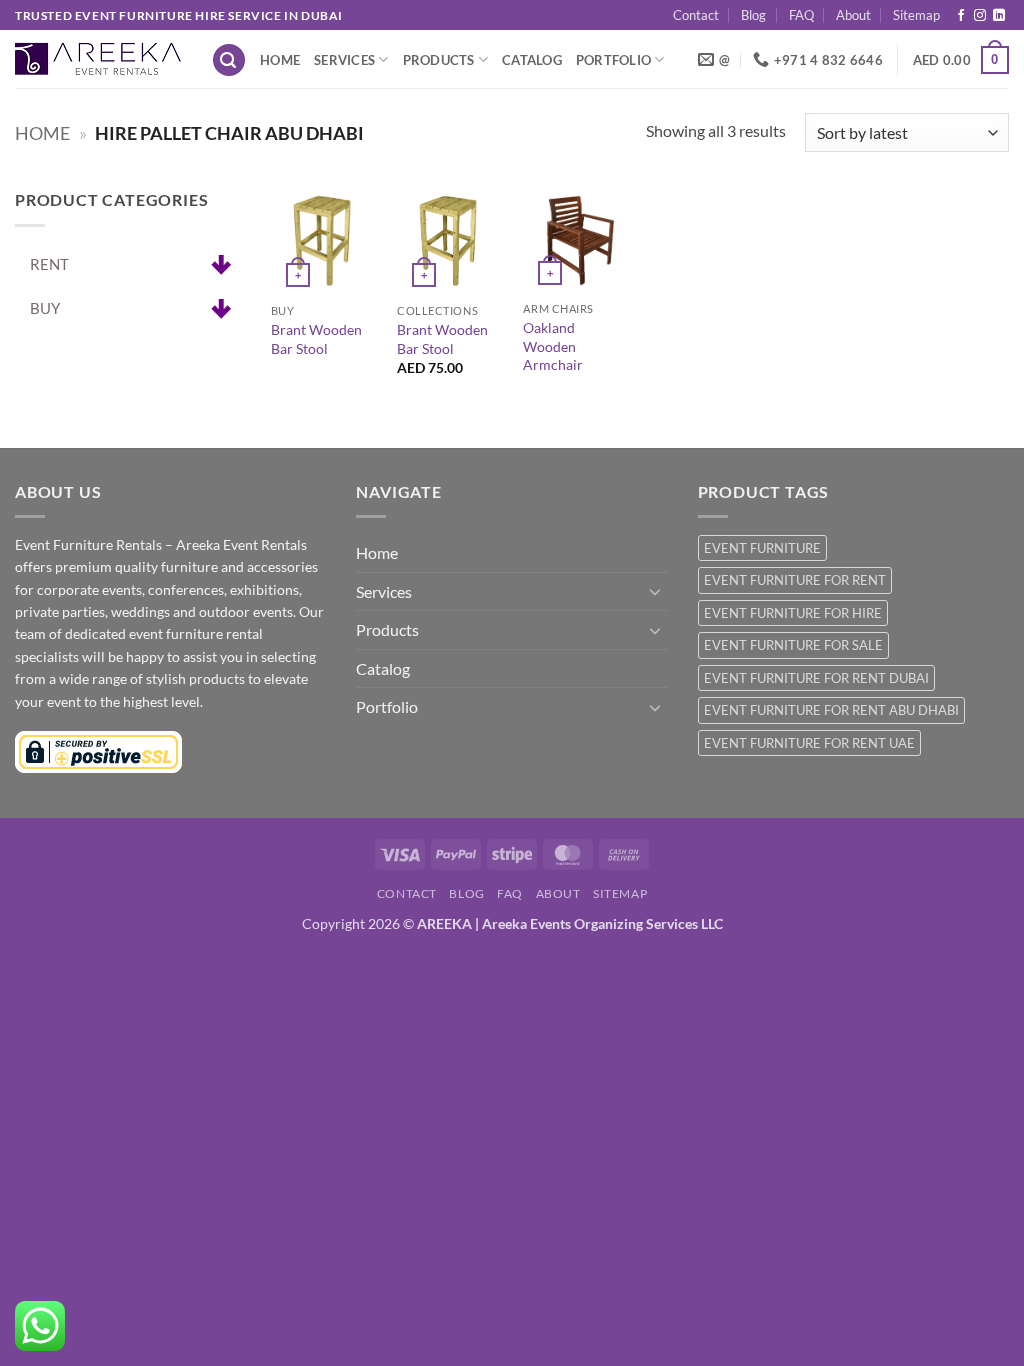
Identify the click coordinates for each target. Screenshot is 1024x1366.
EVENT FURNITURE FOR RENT (795, 580)
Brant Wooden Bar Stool (316, 339)
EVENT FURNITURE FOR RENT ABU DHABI (831, 710)
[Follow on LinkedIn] (999, 16)
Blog (753, 15)
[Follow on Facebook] (961, 16)
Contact (696, 15)
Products (439, 60)
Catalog (532, 60)
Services (344, 60)
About (853, 15)
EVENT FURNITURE (762, 548)
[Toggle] (656, 591)
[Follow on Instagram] (980, 16)
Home (280, 60)
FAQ (801, 15)
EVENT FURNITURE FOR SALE (793, 645)
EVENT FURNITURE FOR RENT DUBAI (816, 678)
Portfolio (613, 60)
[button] (229, 60)
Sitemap (916, 15)
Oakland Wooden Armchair (553, 346)
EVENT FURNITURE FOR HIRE (793, 613)
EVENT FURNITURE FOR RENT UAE (809, 743)
